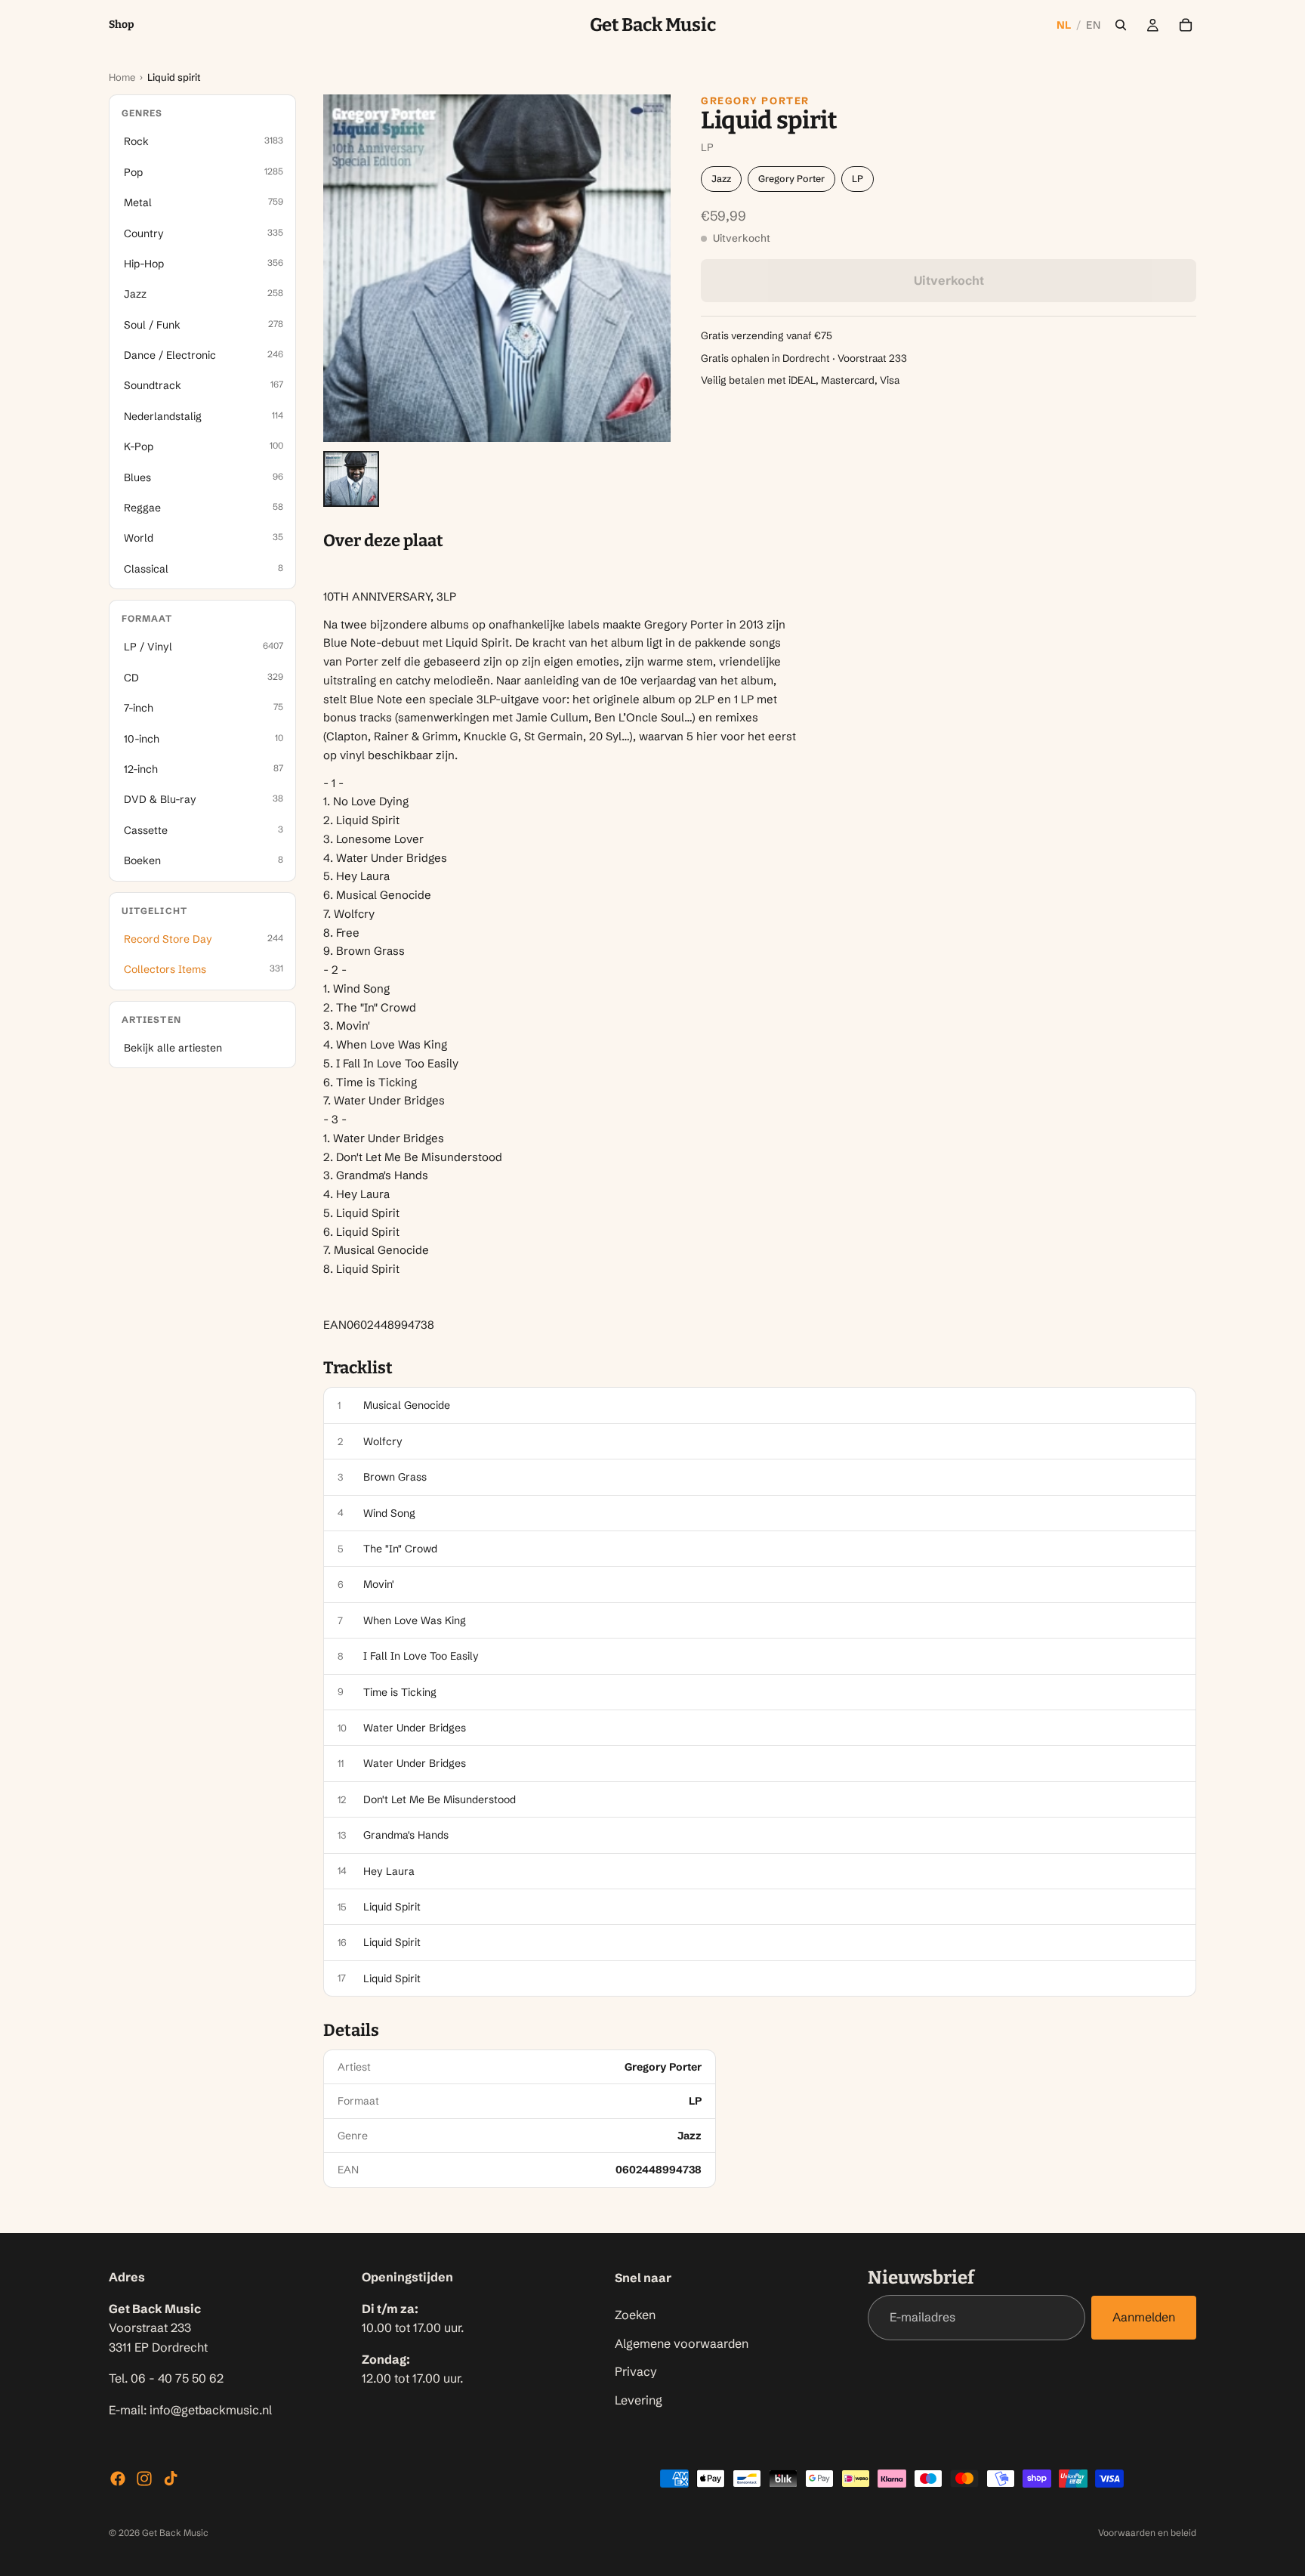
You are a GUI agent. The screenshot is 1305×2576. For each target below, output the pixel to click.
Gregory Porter (755, 100)
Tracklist (358, 1368)
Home (122, 77)
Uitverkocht (949, 280)
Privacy (636, 2371)
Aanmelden (1144, 2317)
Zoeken (635, 2315)
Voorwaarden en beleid (1147, 2533)
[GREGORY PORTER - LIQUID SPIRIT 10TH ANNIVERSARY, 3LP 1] (351, 479)
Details (351, 2031)
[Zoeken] (1121, 25)
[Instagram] (144, 2479)
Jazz (721, 179)
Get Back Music (175, 2533)
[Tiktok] (171, 2479)
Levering (639, 2399)
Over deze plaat (383, 541)
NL (1064, 25)
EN (1093, 25)
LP (858, 179)
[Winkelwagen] (1186, 25)
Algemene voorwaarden (682, 2343)
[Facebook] (118, 2479)
